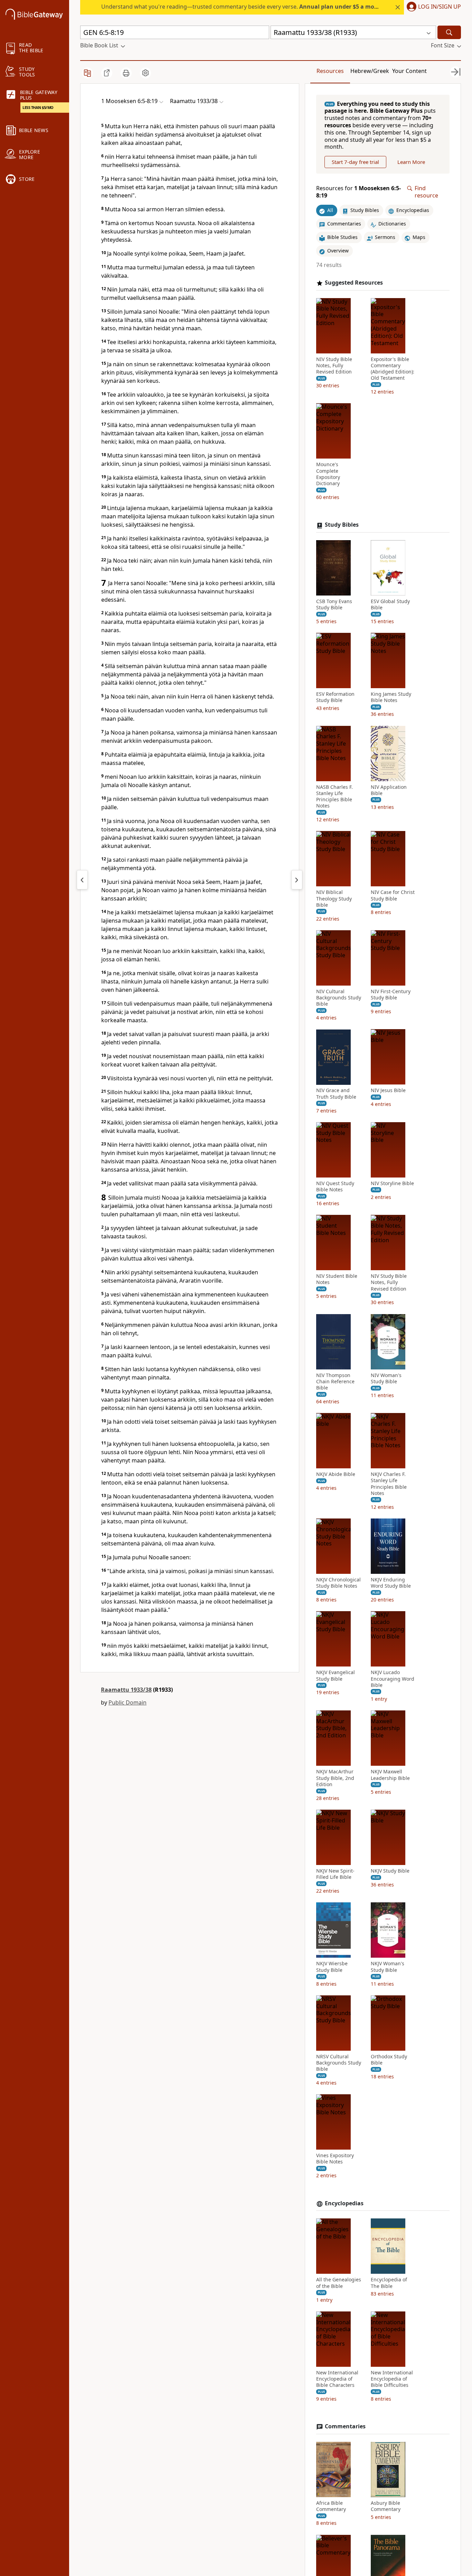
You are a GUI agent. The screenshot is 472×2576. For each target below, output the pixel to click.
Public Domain (128, 1702)
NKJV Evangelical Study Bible (336, 1676)
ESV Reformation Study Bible (335, 698)
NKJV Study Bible (390, 1871)
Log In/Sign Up (440, 7)
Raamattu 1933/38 (126, 1690)
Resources (330, 71)
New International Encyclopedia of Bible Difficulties (392, 2379)
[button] (432, 7)
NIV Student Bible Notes (337, 1280)
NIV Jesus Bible (388, 1091)
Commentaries (345, 2426)
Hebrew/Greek (370, 71)
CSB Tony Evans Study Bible (334, 604)
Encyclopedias (344, 2203)
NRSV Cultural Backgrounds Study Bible (339, 2063)
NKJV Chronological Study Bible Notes (338, 1583)
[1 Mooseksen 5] (82, 880)
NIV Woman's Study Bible (386, 1378)
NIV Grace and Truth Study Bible (336, 1094)
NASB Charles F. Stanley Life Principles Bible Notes (334, 797)
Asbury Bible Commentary (386, 2506)
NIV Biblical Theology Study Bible (334, 899)
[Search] (449, 32)
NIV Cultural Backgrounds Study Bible (339, 998)
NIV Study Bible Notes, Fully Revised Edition (334, 366)
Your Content (409, 71)
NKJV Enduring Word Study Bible (391, 1583)
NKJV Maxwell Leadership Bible (390, 1775)
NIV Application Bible (389, 790)
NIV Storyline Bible (392, 1183)
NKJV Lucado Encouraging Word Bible (393, 1679)
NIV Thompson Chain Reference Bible (335, 1382)
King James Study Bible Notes (391, 698)
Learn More (411, 162)
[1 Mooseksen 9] (297, 880)
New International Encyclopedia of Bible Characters (337, 2379)
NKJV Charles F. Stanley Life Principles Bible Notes (389, 1484)
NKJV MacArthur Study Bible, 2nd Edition (335, 1778)
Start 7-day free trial (355, 162)
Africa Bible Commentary (331, 2506)
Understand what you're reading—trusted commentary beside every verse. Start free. (257, 7)
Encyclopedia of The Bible (389, 2283)
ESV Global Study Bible (390, 604)
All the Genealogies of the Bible (339, 2283)
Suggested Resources (354, 283)
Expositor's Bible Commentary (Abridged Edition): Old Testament (393, 369)
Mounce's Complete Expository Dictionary (328, 474)
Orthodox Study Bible (389, 2060)
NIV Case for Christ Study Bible (393, 896)
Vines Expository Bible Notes (335, 2159)
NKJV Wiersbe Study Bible (332, 1967)
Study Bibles (342, 525)
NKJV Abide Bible (336, 1475)
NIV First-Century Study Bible (391, 995)
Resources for (358, 192)
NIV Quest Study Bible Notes (335, 1187)
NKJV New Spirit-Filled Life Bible (335, 1874)
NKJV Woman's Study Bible (388, 1967)
